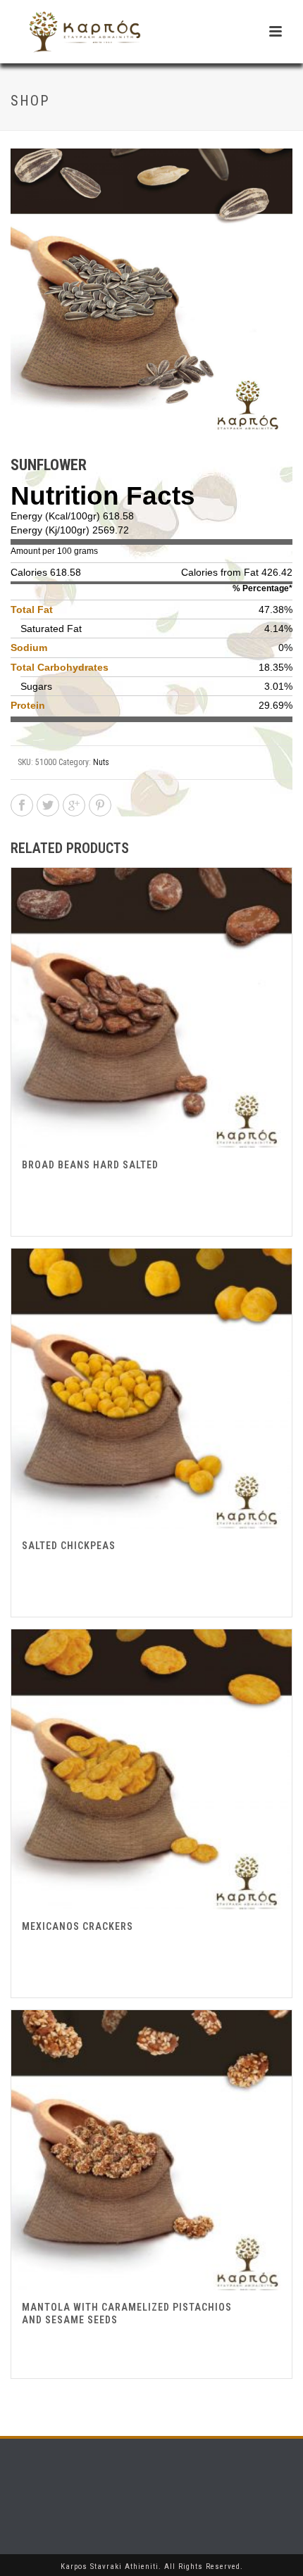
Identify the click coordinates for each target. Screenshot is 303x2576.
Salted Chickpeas (69, 1546)
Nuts (101, 762)
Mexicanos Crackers (78, 1926)
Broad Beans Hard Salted (90, 1165)
